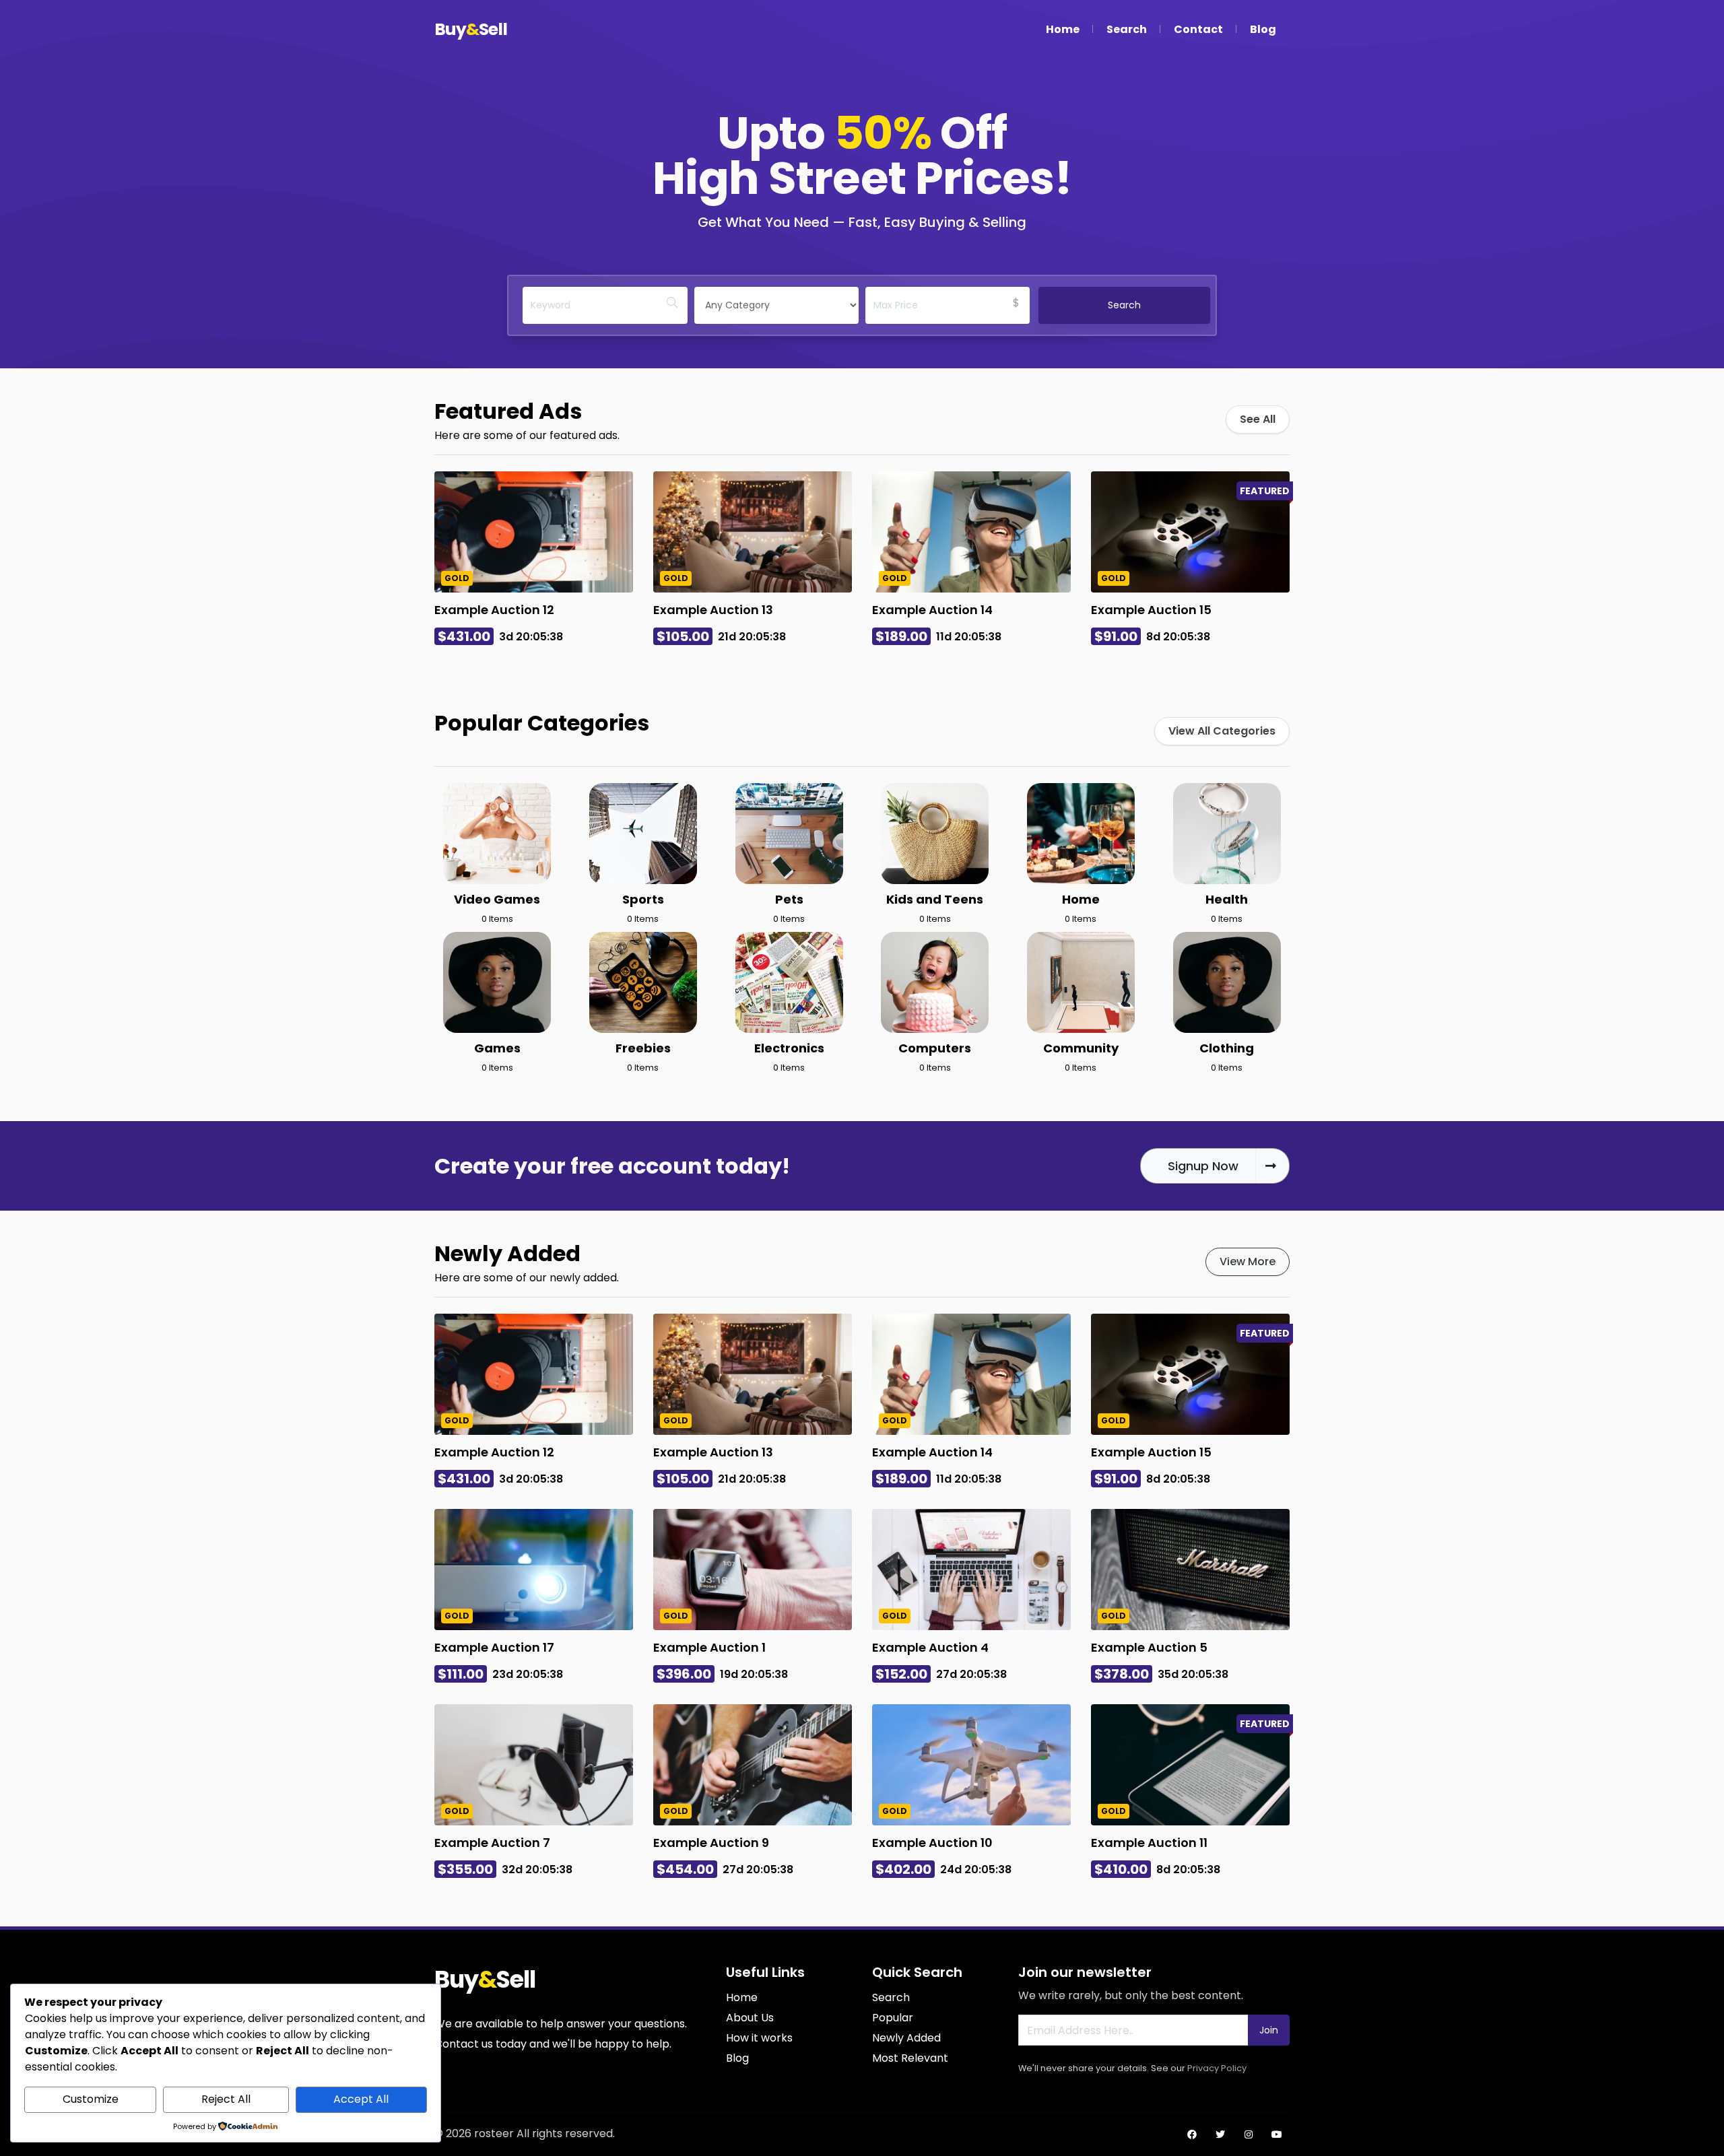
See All (1258, 419)
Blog (1263, 29)
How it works (759, 2038)
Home (1063, 29)
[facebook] (1192, 2134)
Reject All (226, 2099)
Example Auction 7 (492, 1843)
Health (1227, 899)
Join (1269, 2030)
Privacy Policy (1217, 2068)
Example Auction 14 (932, 610)
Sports (643, 899)
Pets (789, 899)
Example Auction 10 (932, 1843)
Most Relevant (910, 2058)
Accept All (361, 2099)
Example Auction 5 (1149, 1647)
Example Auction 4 (930, 1647)
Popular (893, 2018)
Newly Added (906, 2038)
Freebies (643, 1048)
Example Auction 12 (494, 610)
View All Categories (1222, 731)
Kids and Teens (935, 899)
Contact (1198, 29)
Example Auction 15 (1151, 610)
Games (497, 1048)
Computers (935, 1048)
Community (1081, 1048)
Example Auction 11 (1149, 1843)
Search (1127, 29)
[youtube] (1277, 2134)
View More (1248, 1261)
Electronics (789, 1048)
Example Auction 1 (709, 1647)
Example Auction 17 (494, 1647)
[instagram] (1249, 2134)
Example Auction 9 (711, 1843)
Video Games (497, 899)
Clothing (1227, 1048)
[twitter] (1220, 2134)
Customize (91, 2099)
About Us (750, 2018)
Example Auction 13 (713, 610)
